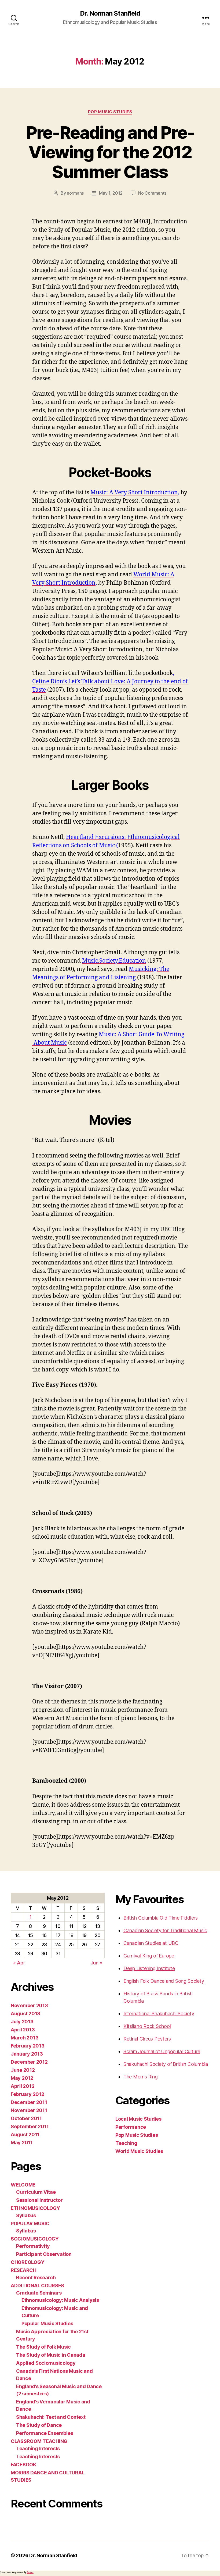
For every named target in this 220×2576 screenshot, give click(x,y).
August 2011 (25, 2134)
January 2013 (27, 2054)
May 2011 (22, 2143)
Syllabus (26, 2215)
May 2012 (22, 2078)
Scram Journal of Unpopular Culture (162, 2051)
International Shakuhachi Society (159, 2014)
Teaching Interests (38, 2448)
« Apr (19, 1963)
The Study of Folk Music (43, 2347)
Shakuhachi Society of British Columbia (166, 2064)
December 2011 (29, 2102)
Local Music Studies (138, 2119)
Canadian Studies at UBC (151, 1943)
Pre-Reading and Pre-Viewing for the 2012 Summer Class (110, 152)
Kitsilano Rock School (147, 2026)
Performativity (33, 2246)
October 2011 (26, 2118)
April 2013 (23, 2030)
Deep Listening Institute (149, 1968)
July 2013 (22, 2022)
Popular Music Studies (47, 2323)
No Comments (152, 193)
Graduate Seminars (39, 2293)
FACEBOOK (23, 2465)
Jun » (97, 1963)
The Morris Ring (141, 2077)
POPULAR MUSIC (30, 2223)
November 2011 (29, 2110)
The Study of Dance (39, 2425)
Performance (131, 2127)
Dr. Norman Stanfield (110, 13)
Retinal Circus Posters (147, 2039)
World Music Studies (139, 2151)
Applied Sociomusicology (46, 2363)
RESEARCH (24, 2270)
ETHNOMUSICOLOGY (35, 2208)
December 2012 (29, 2062)
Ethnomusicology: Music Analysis (60, 2300)
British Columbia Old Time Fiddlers (161, 1918)
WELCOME (23, 2185)
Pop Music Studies (110, 112)
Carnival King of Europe (149, 1956)
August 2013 (25, 2014)
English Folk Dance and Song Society (164, 1981)
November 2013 (29, 2005)
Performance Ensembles (45, 2433)
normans (75, 193)
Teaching (126, 2143)
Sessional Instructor (39, 2200)
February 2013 (28, 2046)
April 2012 (23, 2086)
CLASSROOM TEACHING (39, 2441)
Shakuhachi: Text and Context (51, 2417)
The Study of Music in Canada (51, 2355)
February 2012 (27, 2094)
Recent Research (36, 2277)
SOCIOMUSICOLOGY (35, 2239)
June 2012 (23, 2070)
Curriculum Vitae (36, 2192)
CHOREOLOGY (27, 2262)
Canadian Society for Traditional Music (165, 1930)
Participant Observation (44, 2254)
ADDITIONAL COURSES (37, 2286)
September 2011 (30, 2126)
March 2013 (25, 2038)
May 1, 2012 (111, 193)
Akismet (30, 2572)
